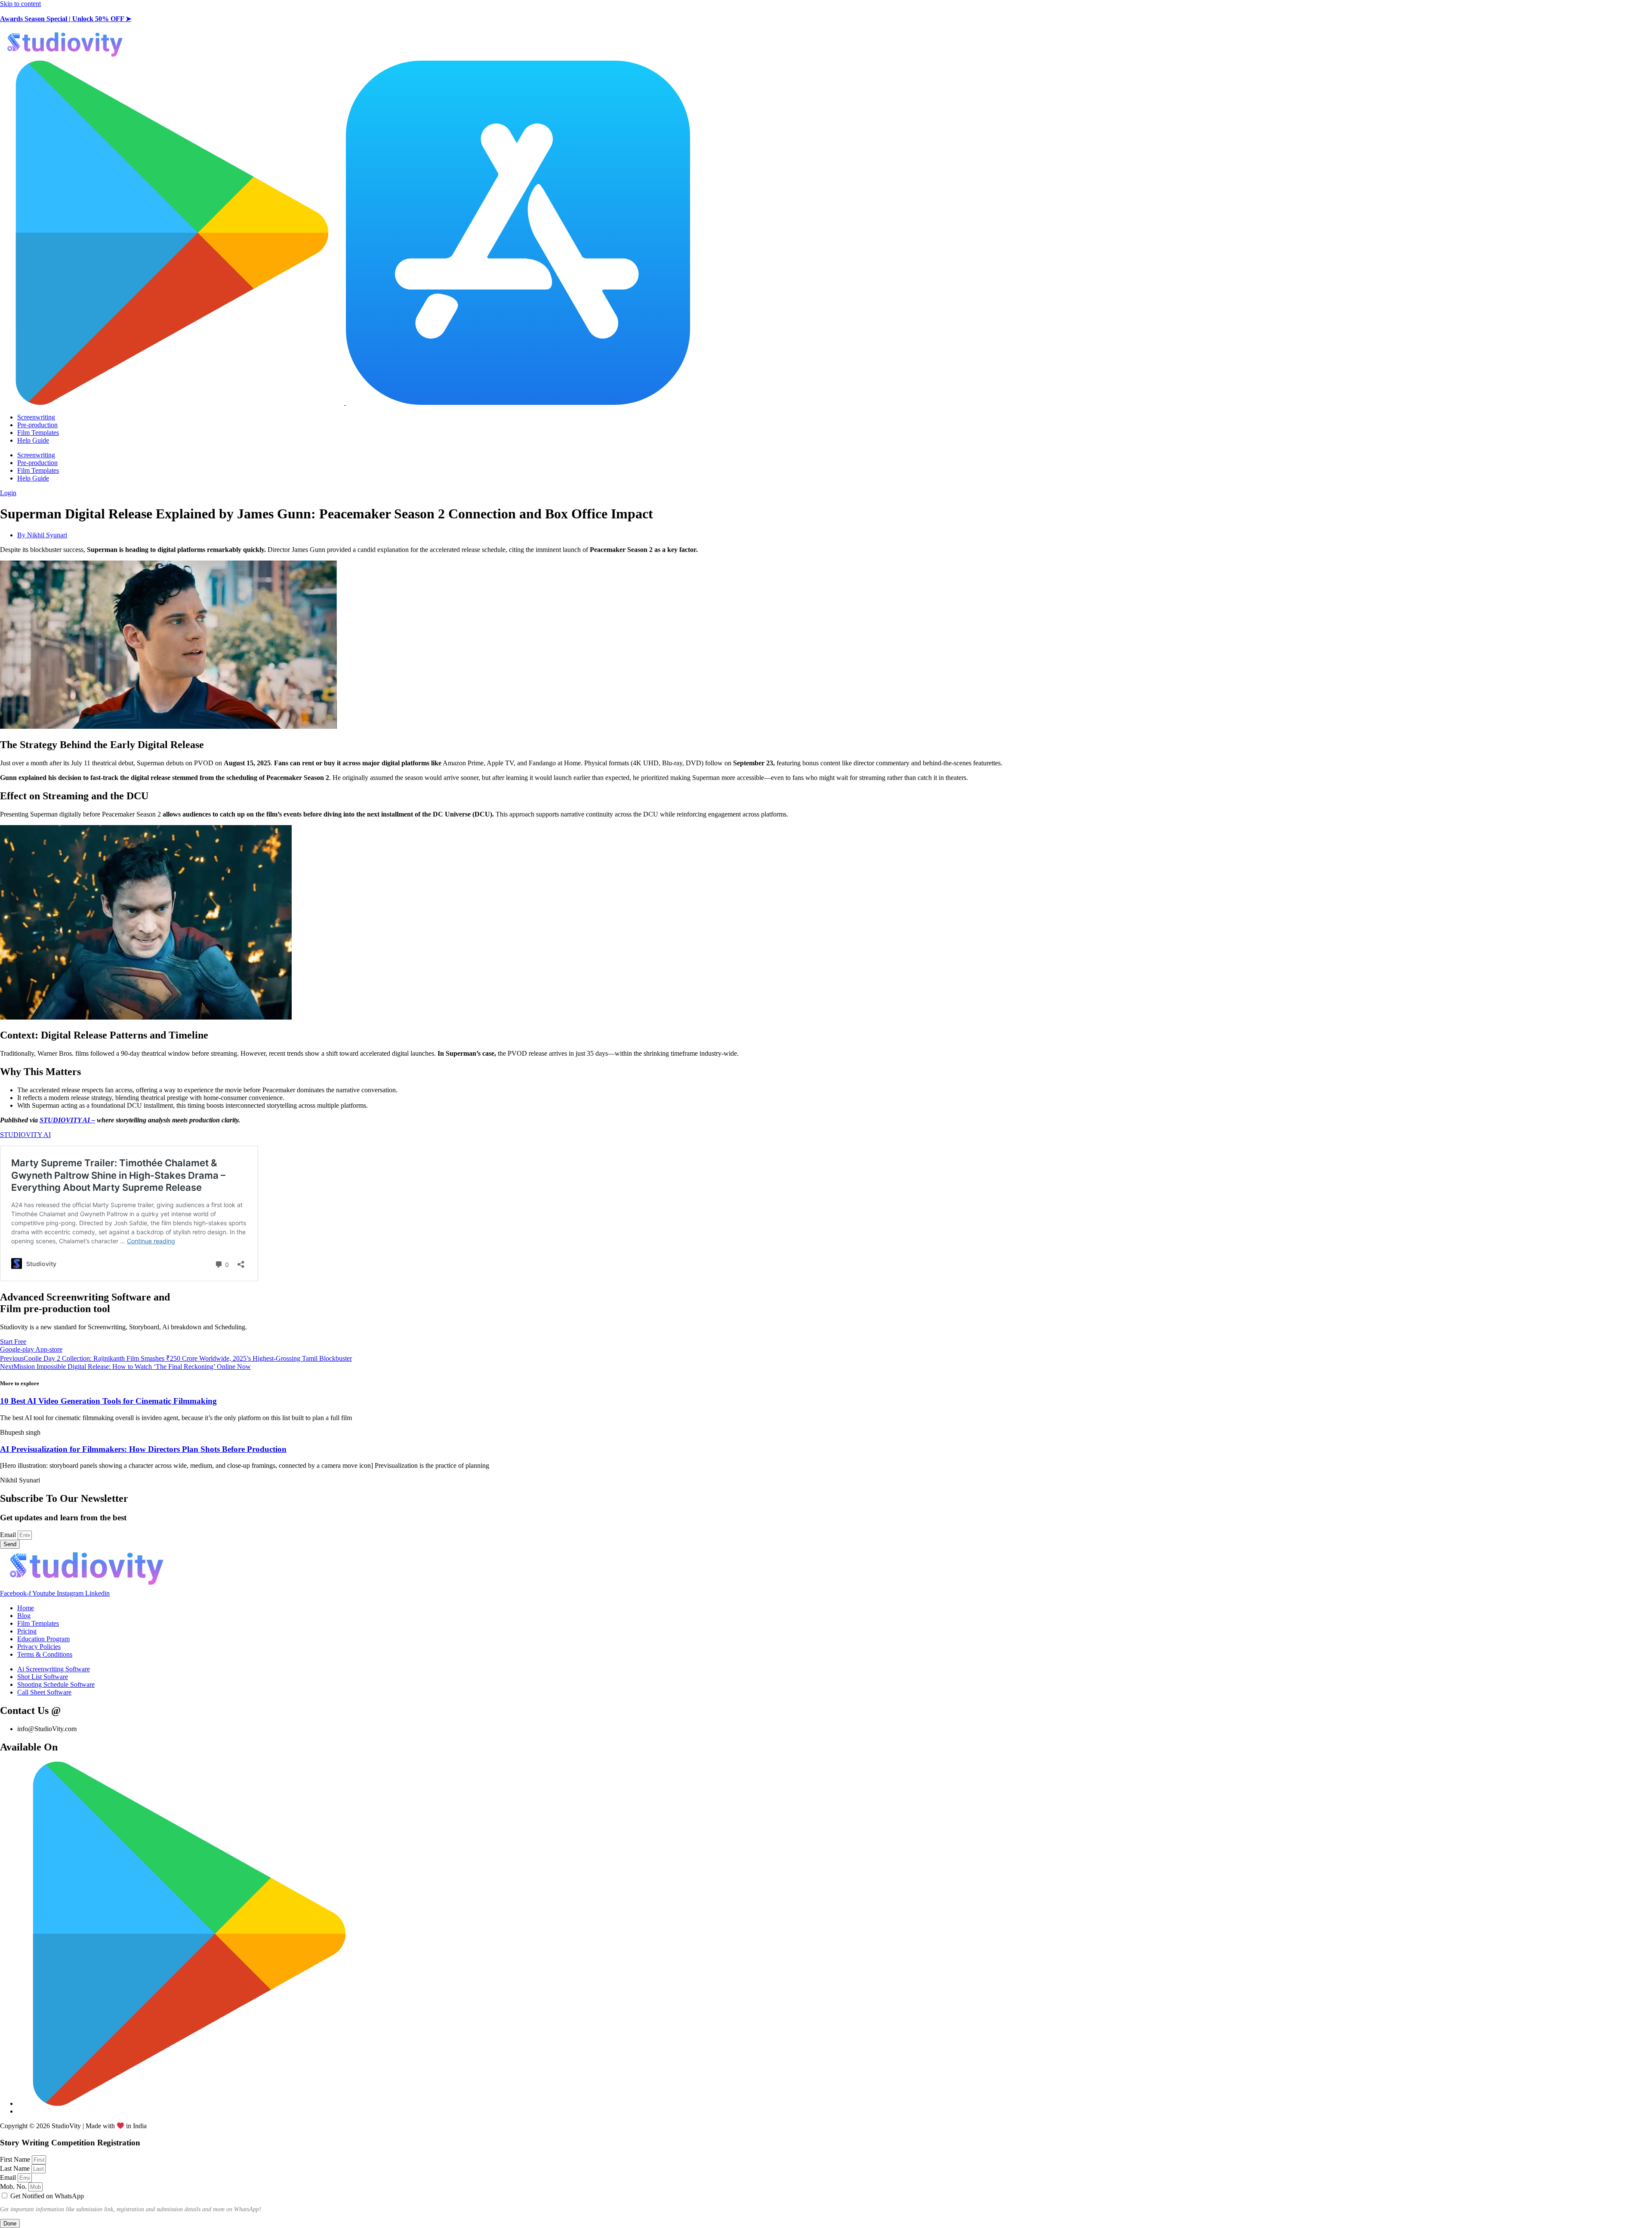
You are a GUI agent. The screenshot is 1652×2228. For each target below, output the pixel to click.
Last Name (16, 2168)
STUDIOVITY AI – (67, 1120)
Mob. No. (14, 2186)
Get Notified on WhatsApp (47, 2196)
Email (9, 1535)
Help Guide (33, 440)
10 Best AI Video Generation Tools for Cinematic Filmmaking (108, 1401)
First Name (16, 2159)
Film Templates (38, 433)
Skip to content (20, 4)
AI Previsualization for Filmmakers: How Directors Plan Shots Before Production (143, 1449)
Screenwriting (36, 417)
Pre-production (37, 425)
